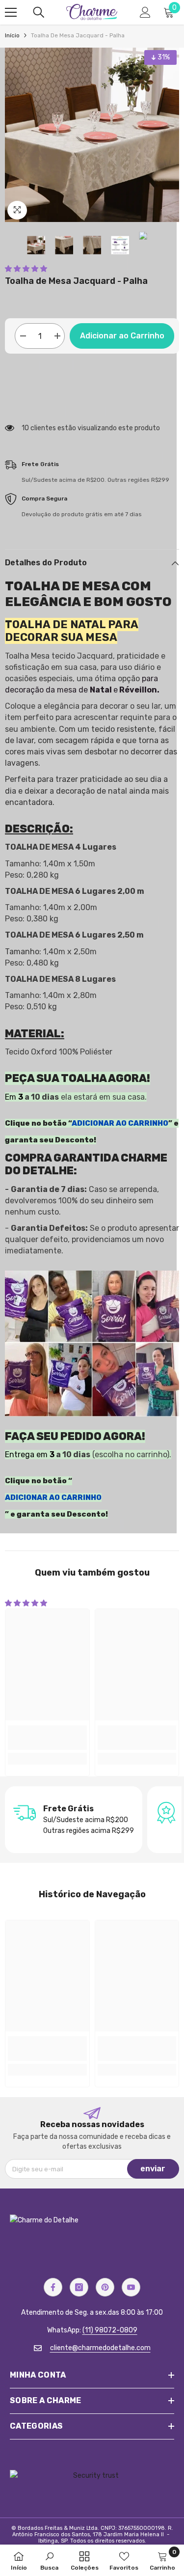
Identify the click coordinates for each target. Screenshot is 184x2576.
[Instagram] (79, 2287)
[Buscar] (39, 12)
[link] (47, 1738)
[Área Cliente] (145, 12)
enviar (153, 2169)
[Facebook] (53, 2287)
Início (12, 35)
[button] (26, 269)
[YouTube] (131, 2287)
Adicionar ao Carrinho (122, 336)
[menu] (11, 12)
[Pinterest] (105, 2287)
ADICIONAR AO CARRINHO (120, 1123)
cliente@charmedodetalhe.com (100, 2348)
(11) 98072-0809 (110, 2330)
